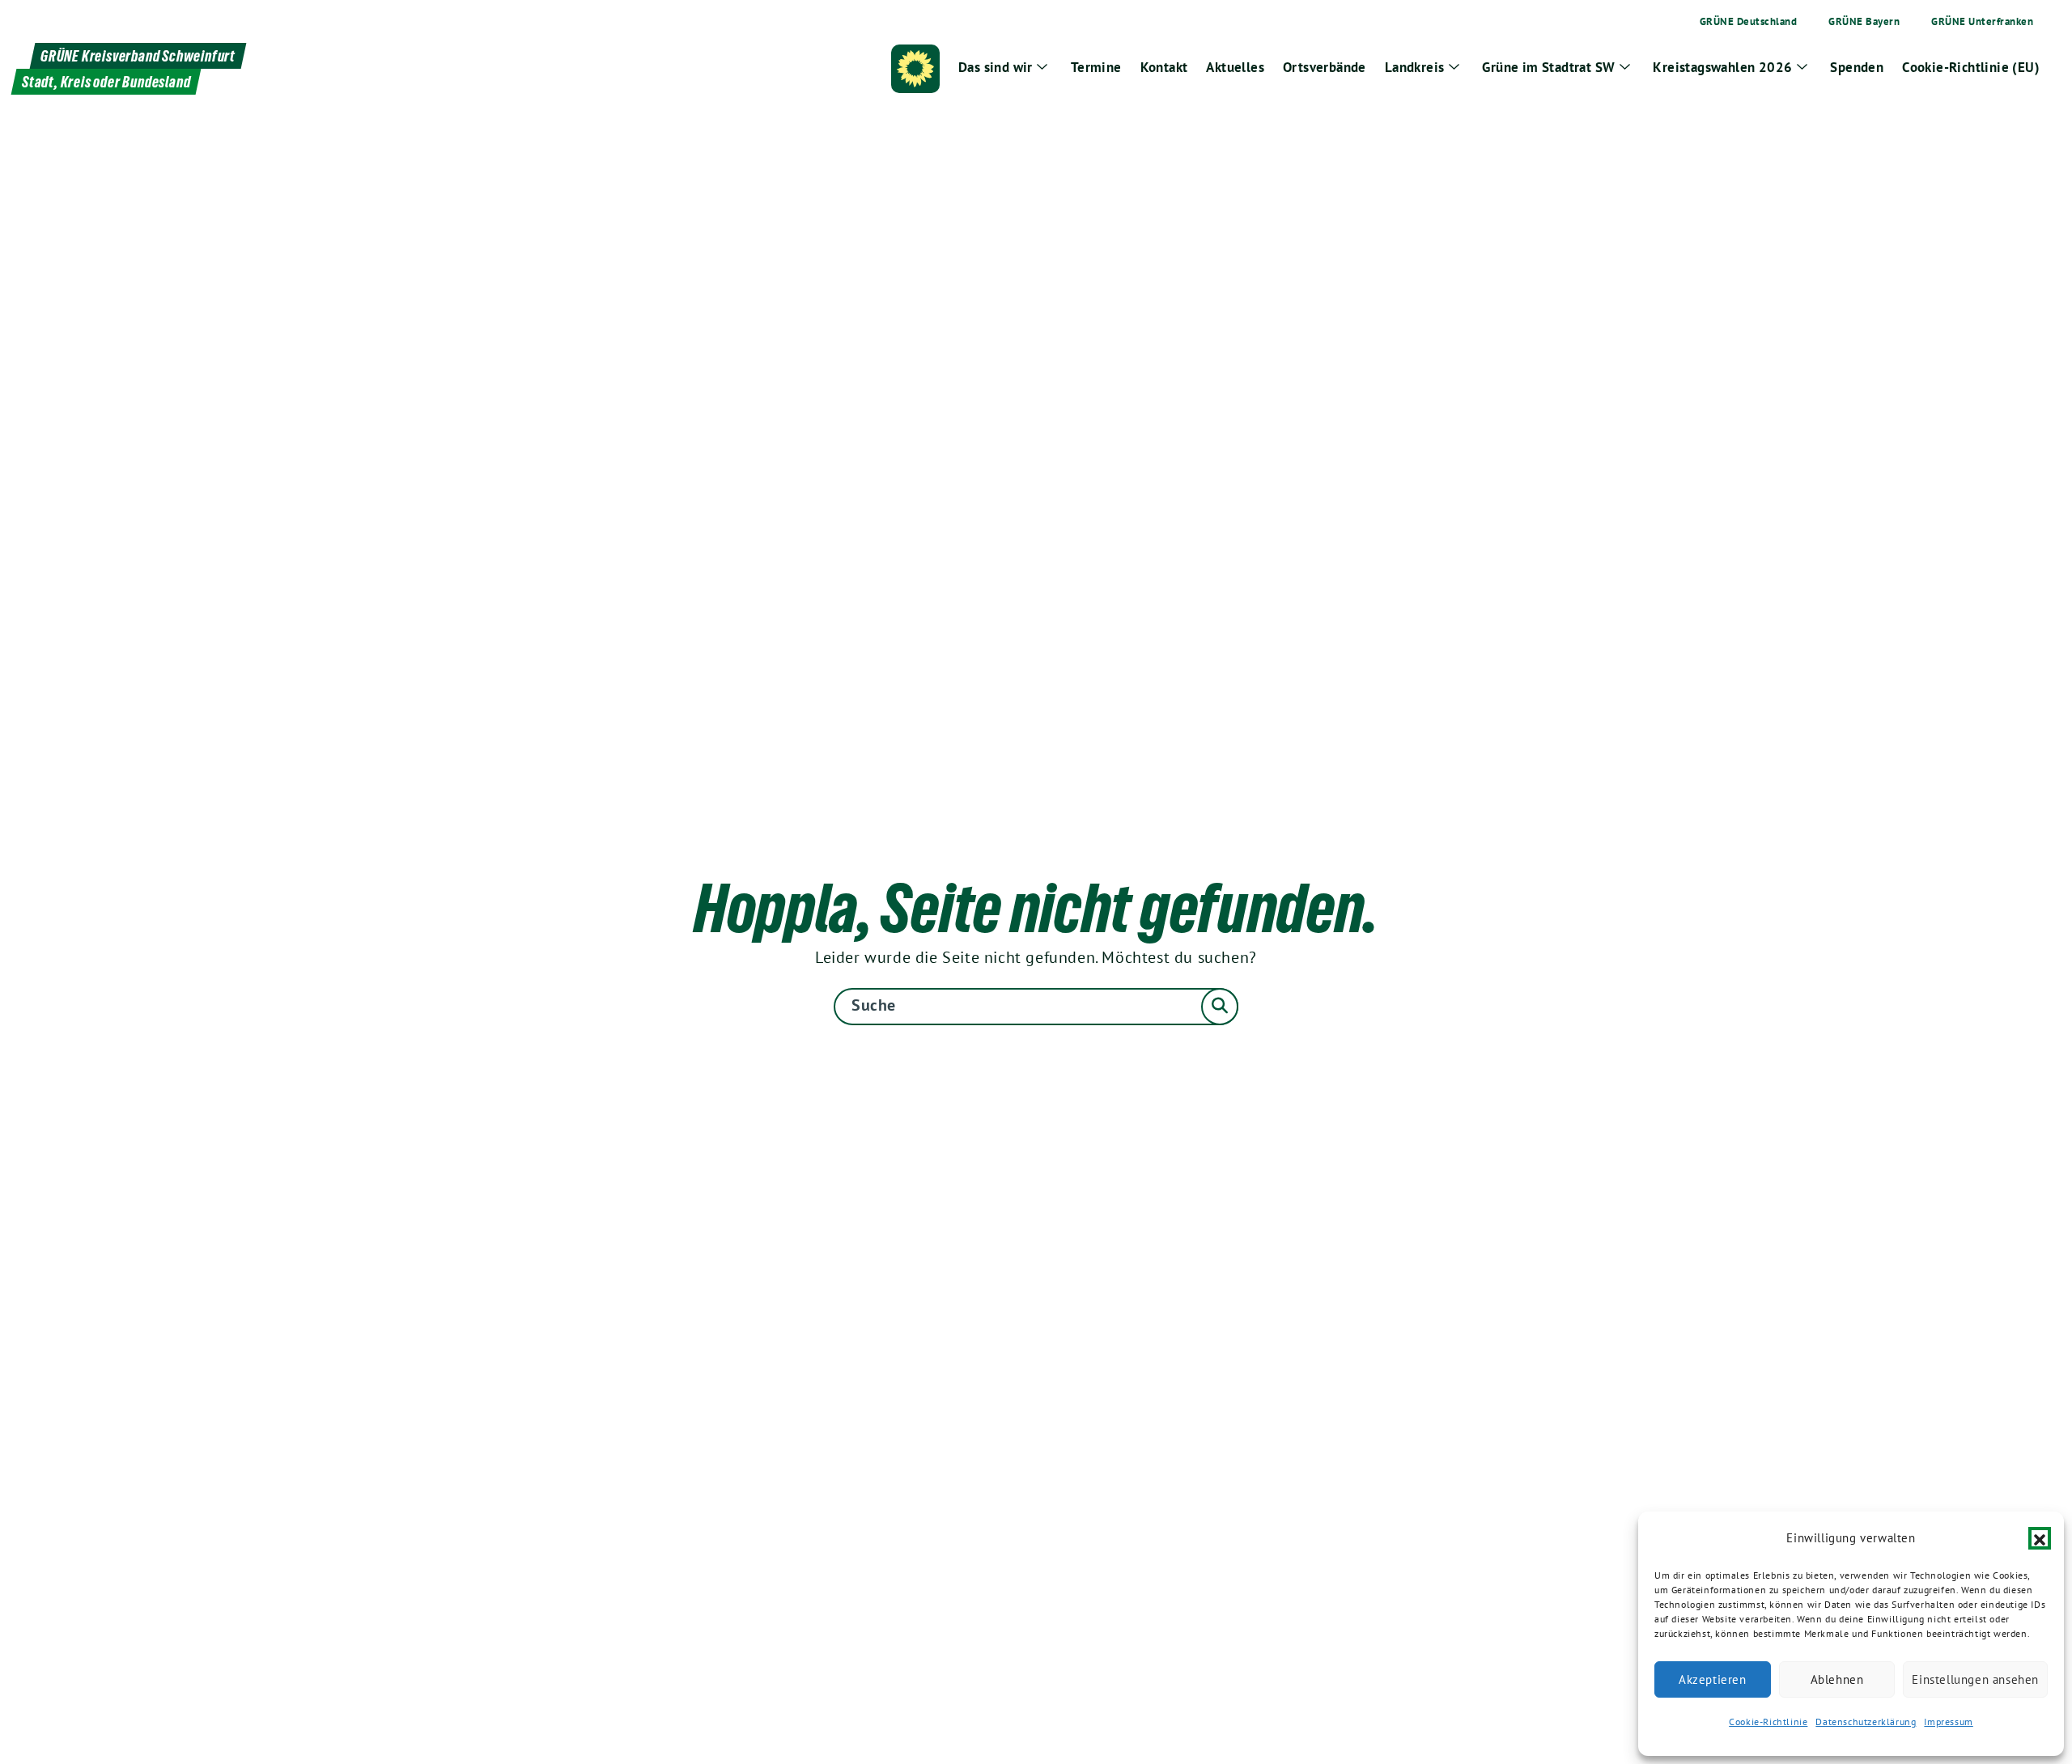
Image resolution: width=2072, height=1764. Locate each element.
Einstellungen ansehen (1975, 1679)
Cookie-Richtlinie (1768, 1722)
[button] (2040, 1538)
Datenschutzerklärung (1866, 1722)
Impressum (1948, 1722)
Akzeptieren (1713, 1679)
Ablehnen (1837, 1679)
